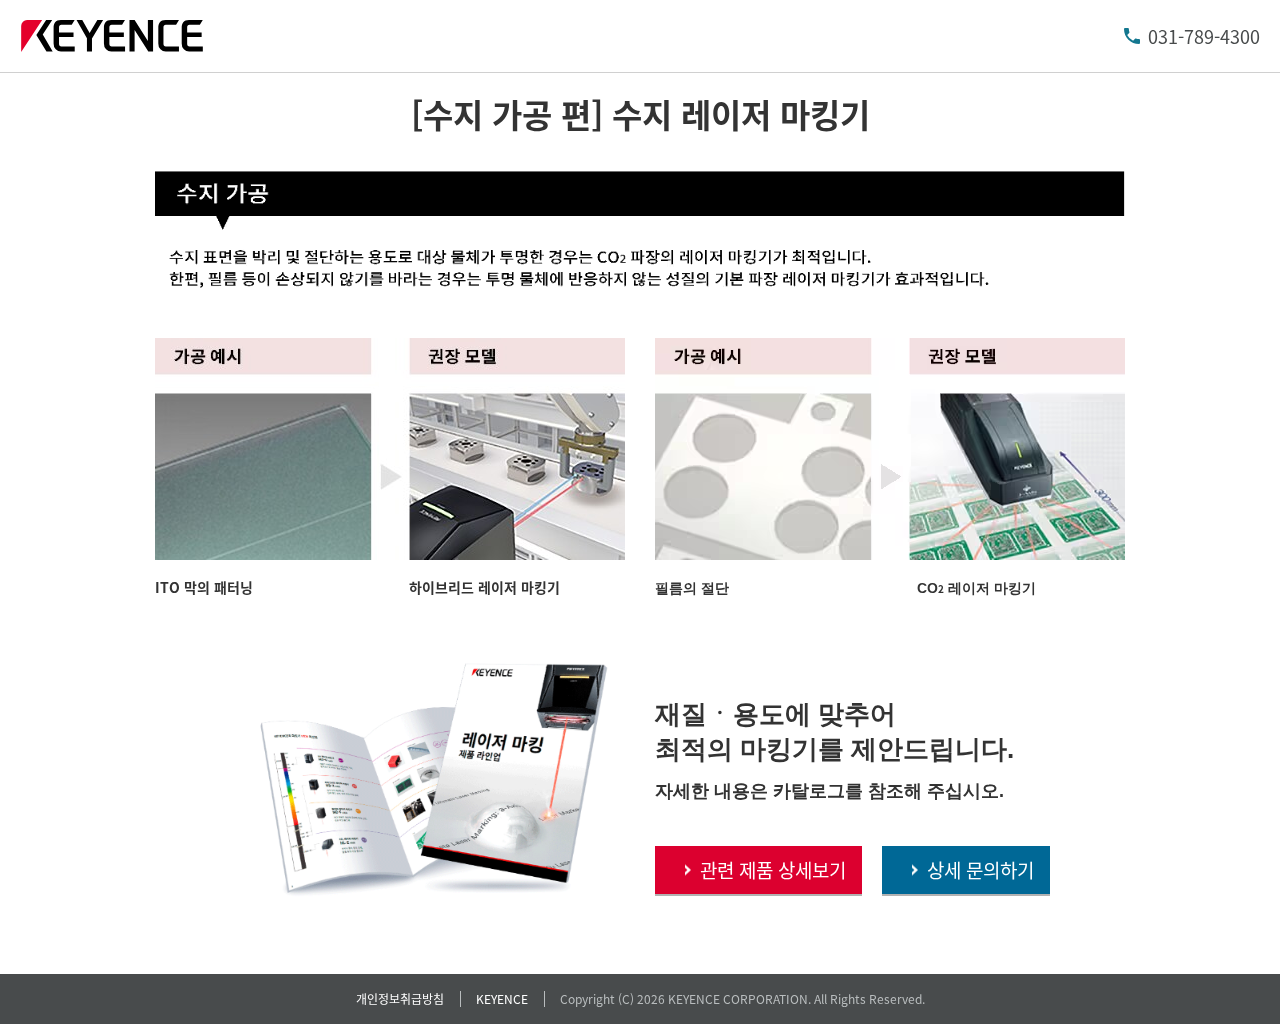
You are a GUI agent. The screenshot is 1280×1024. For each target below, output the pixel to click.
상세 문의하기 (980, 869)
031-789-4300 (1204, 36)
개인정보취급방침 (400, 998)
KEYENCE (502, 998)
